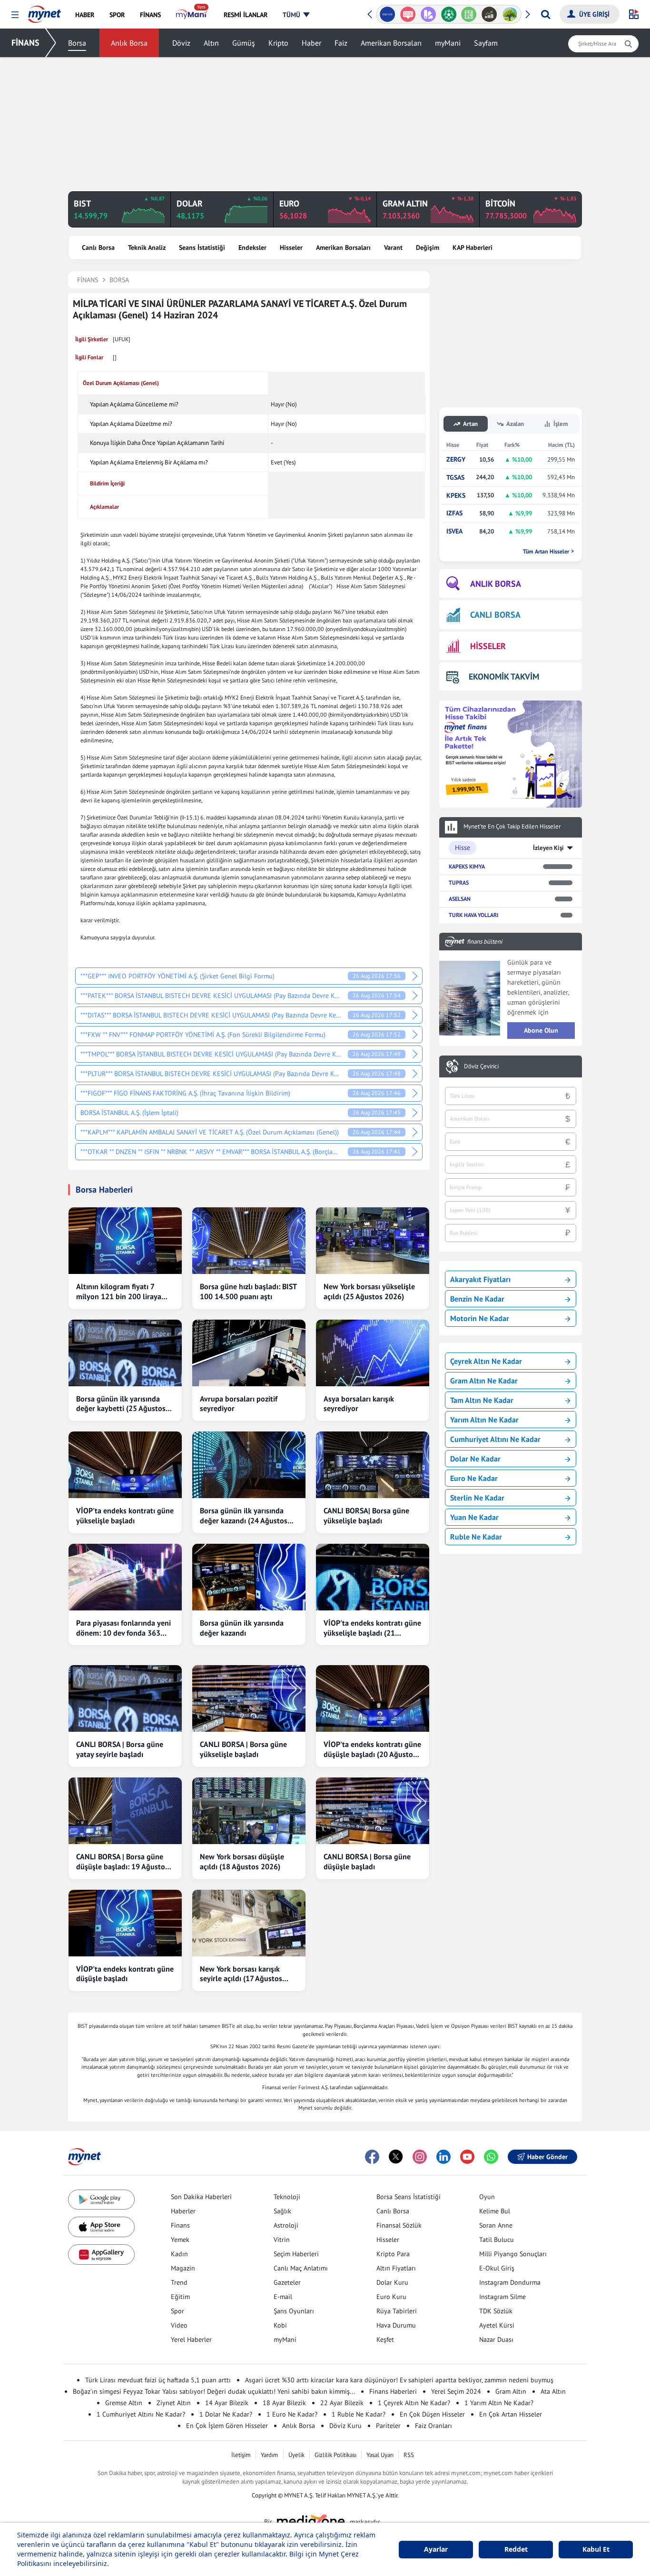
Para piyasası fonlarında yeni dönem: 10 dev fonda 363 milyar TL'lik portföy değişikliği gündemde (123, 1628)
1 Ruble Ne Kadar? (359, 2414)
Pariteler (388, 2426)
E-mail (283, 2297)
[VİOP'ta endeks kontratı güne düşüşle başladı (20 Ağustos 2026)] (373, 1698)
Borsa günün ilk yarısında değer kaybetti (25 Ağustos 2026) (121, 1404)
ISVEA (454, 531)
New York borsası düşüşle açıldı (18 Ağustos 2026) (242, 1861)
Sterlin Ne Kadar (477, 1498)
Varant (393, 247)
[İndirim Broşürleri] (428, 14)
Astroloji (286, 2225)
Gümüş (244, 43)
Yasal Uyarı (380, 2455)
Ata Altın (553, 2391)
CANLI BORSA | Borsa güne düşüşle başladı (367, 1861)
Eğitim (180, 2297)
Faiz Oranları (433, 2426)
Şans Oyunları (294, 2311)
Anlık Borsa (129, 43)
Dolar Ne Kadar (475, 1459)
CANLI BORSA (495, 615)
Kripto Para (393, 2254)
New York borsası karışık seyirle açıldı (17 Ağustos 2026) (241, 1974)
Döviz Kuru (345, 2426)
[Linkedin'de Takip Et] (443, 2157)
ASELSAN (460, 899)
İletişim (241, 2455)
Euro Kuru (391, 2297)
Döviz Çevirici (481, 1066)
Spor (177, 2311)
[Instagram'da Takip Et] (420, 2157)
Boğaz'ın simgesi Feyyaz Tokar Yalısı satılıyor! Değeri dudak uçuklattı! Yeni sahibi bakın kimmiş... (214, 2391)
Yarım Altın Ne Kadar (484, 1420)
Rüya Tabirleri (397, 2311)
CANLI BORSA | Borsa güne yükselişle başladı (243, 1749)
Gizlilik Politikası (335, 2455)
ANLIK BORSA (496, 584)
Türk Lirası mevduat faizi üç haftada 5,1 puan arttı (158, 2380)
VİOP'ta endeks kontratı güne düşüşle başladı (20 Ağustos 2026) (372, 1749)
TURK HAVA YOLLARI (473, 915)
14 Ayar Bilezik (227, 2403)
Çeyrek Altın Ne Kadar (486, 1361)
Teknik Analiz (147, 247)
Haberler (183, 2211)
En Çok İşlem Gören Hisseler (227, 2426)
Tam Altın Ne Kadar (482, 1400)
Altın (211, 43)
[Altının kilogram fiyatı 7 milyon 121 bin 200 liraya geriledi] (125, 1241)
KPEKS (456, 496)
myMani (448, 43)
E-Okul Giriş (497, 2268)
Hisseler (291, 247)
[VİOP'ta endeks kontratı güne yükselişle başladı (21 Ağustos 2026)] (373, 1577)
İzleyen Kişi (548, 848)
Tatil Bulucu (497, 2240)
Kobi (280, 2325)
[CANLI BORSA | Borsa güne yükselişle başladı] (249, 1698)
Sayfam (486, 43)
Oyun (487, 2197)
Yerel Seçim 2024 (456, 2391)
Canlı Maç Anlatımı (301, 2268)
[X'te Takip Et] (396, 2157)
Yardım (270, 2455)
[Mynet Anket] (408, 14)
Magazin (183, 2268)
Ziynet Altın (174, 2403)
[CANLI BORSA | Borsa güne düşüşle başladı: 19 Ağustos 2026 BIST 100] (125, 1811)
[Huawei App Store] (101, 2255)
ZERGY (456, 459)
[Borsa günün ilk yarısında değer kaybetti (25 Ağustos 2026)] (125, 1353)
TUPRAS (459, 883)
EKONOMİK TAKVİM (504, 676)
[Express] (388, 14)
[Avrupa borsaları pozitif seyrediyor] (249, 1353)
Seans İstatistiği (202, 247)
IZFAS (454, 513)
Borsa (77, 43)
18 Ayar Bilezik (284, 2403)
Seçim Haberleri (296, 2254)
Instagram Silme (502, 2297)
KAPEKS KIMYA (467, 866)
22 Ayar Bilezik (342, 2403)
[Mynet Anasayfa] (44, 11)
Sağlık (282, 2211)
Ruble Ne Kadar (476, 1537)
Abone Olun (541, 1030)
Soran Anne (496, 2225)
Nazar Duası (496, 2339)
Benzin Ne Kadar (477, 1299)
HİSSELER (488, 646)
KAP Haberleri (473, 247)
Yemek (180, 2240)
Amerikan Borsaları (391, 43)
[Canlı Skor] (448, 14)
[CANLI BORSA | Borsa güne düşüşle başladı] (373, 1811)
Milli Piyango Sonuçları (513, 2254)
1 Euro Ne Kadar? (292, 2414)
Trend (179, 2282)
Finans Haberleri (393, 2391)
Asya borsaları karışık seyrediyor (359, 1404)
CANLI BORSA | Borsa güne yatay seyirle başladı (120, 1749)
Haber (311, 43)
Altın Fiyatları (396, 2268)
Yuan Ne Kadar (474, 1517)
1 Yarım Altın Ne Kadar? (499, 2403)
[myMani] (192, 15)
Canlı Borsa (98, 247)
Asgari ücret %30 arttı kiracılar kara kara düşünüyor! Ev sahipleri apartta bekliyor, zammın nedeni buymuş (399, 2380)
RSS (409, 2455)
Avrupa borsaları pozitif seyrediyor (239, 1404)
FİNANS (25, 43)
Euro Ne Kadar (474, 1478)
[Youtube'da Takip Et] (467, 2157)
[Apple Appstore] (101, 2227)
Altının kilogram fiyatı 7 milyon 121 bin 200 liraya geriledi (119, 1292)
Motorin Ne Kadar (480, 1318)
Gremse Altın (124, 2403)
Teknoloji (287, 2197)
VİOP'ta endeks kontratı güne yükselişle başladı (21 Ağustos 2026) (372, 1628)
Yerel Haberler (191, 2339)
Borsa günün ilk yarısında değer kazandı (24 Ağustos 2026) (244, 1516)
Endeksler (252, 247)
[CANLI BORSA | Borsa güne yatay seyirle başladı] (125, 1698)
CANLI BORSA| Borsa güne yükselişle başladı (366, 1515)
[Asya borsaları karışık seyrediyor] (373, 1353)
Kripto (278, 43)
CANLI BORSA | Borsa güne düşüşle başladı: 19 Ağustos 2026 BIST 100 (122, 1862)
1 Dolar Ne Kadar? (226, 2414)
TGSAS (455, 478)
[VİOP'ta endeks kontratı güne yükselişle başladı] (125, 1465)
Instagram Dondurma (510, 2282)
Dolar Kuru (392, 2282)
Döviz (181, 43)
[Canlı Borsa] (489, 14)
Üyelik (296, 2455)
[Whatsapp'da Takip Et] (491, 2157)
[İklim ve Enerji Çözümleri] (510, 14)
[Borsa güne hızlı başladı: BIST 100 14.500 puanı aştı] (249, 1241)
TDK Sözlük (496, 2311)
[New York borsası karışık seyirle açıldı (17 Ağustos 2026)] (249, 1923)
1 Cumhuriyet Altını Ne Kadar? (141, 2414)
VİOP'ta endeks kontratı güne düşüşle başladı (125, 1974)
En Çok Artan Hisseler (511, 2414)
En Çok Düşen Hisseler (432, 2414)
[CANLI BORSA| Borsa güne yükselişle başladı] (373, 1465)
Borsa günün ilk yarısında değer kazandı (242, 1628)
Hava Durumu (396, 2325)
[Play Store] (101, 2200)
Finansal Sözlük (399, 2225)
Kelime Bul (495, 2211)
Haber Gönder (547, 2157)
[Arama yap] (546, 14)
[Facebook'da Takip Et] (372, 2157)
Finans (180, 2225)
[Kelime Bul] (469, 14)
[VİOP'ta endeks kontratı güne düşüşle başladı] (125, 1923)
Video (179, 2325)
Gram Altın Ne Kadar (484, 1381)
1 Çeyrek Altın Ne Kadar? (414, 2403)
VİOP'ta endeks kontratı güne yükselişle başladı (125, 1515)
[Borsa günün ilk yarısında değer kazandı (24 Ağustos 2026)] (249, 1465)
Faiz (341, 43)
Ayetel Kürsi (497, 2325)
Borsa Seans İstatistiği (409, 2197)
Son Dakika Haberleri (201, 2197)
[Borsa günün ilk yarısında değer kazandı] (249, 1577)
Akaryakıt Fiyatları (480, 1279)
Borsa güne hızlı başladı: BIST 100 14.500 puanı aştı (248, 1291)
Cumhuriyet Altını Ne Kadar (495, 1439)
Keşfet (385, 2339)
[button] (15, 15)
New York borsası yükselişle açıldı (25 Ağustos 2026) (369, 1291)
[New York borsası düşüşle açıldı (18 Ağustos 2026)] (249, 1811)
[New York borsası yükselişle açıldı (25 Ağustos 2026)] (373, 1241)
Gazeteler (287, 2282)
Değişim (428, 247)
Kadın (179, 2254)
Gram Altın (511, 2391)
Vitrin (282, 2240)
